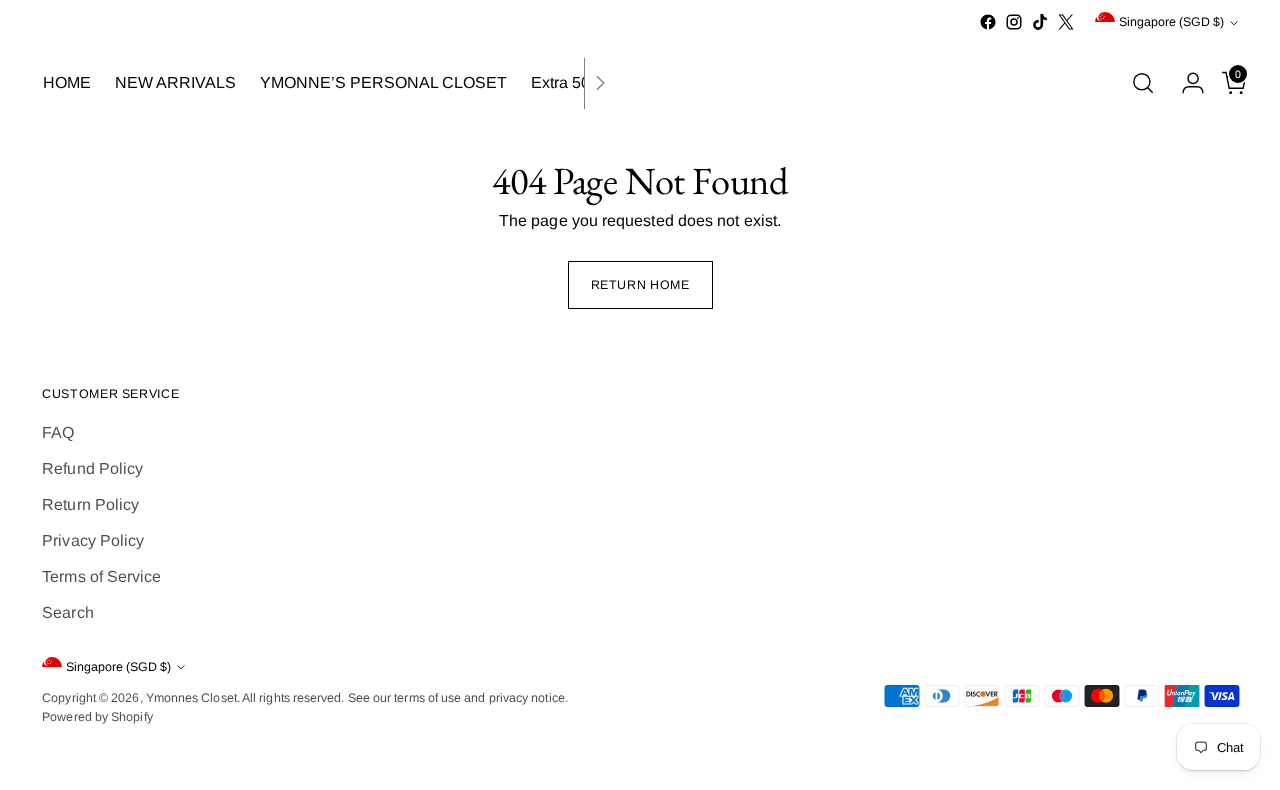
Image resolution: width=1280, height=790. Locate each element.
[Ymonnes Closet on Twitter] (1066, 22)
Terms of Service (101, 576)
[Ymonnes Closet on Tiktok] (1040, 22)
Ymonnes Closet (191, 698)
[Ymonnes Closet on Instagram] (1014, 22)
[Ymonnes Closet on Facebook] (988, 22)
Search (67, 612)
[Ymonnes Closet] (640, 83)
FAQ (58, 432)
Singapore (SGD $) (1171, 22)
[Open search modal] (1143, 83)
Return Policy (90, 504)
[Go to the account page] (1185, 83)
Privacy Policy (93, 540)
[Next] (600, 83)
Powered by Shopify (97, 717)
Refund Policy (92, 468)
